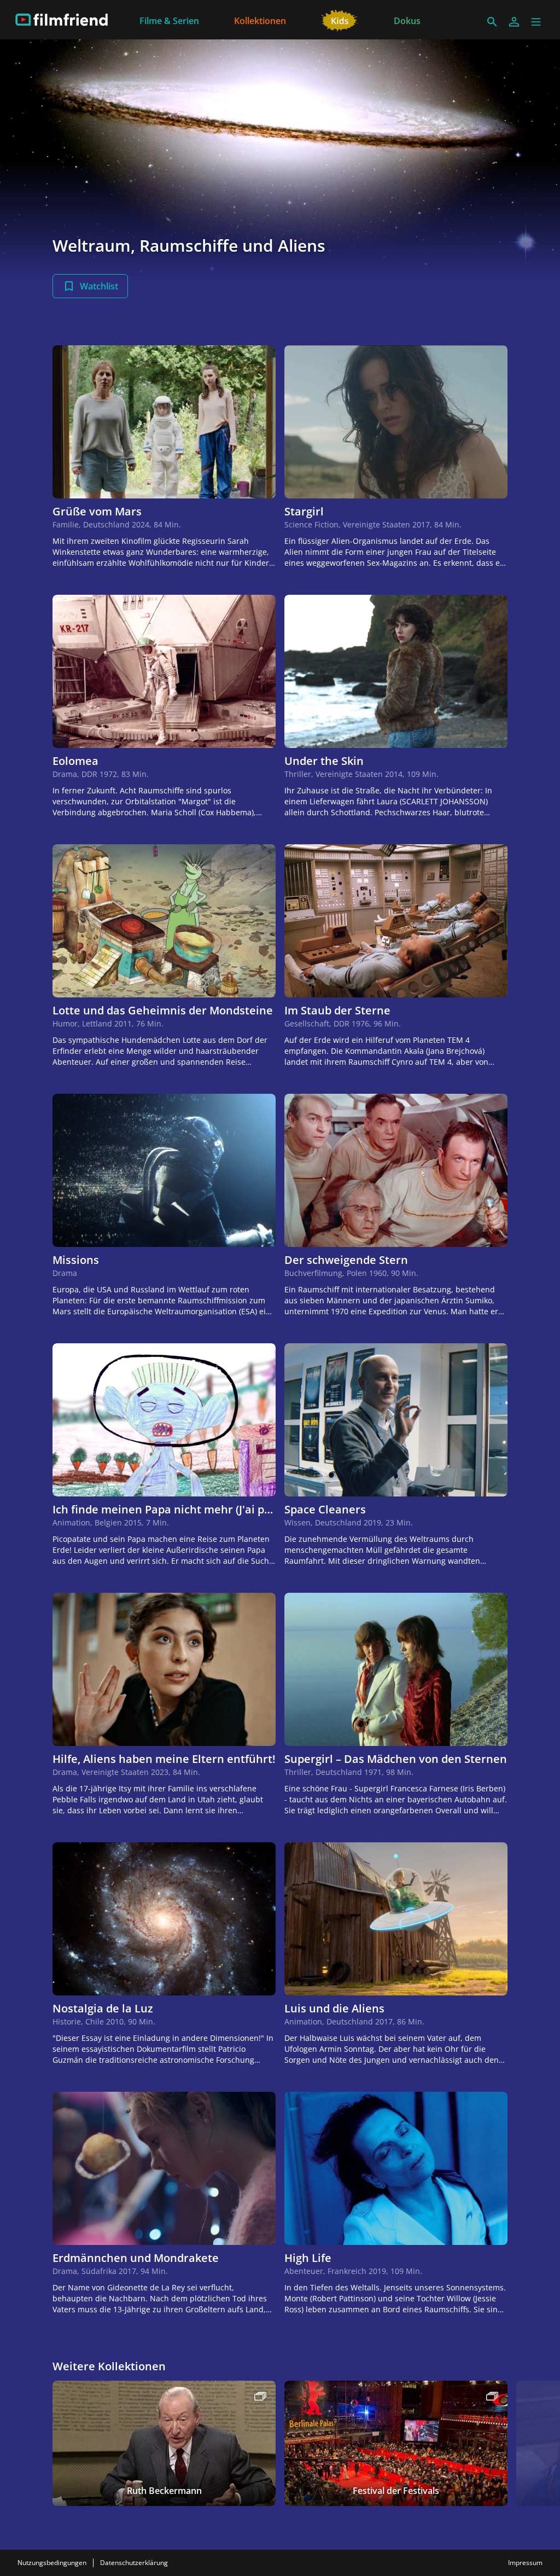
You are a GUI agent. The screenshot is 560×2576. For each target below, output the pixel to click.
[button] (536, 22)
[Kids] (340, 20)
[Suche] (492, 22)
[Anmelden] (514, 22)
